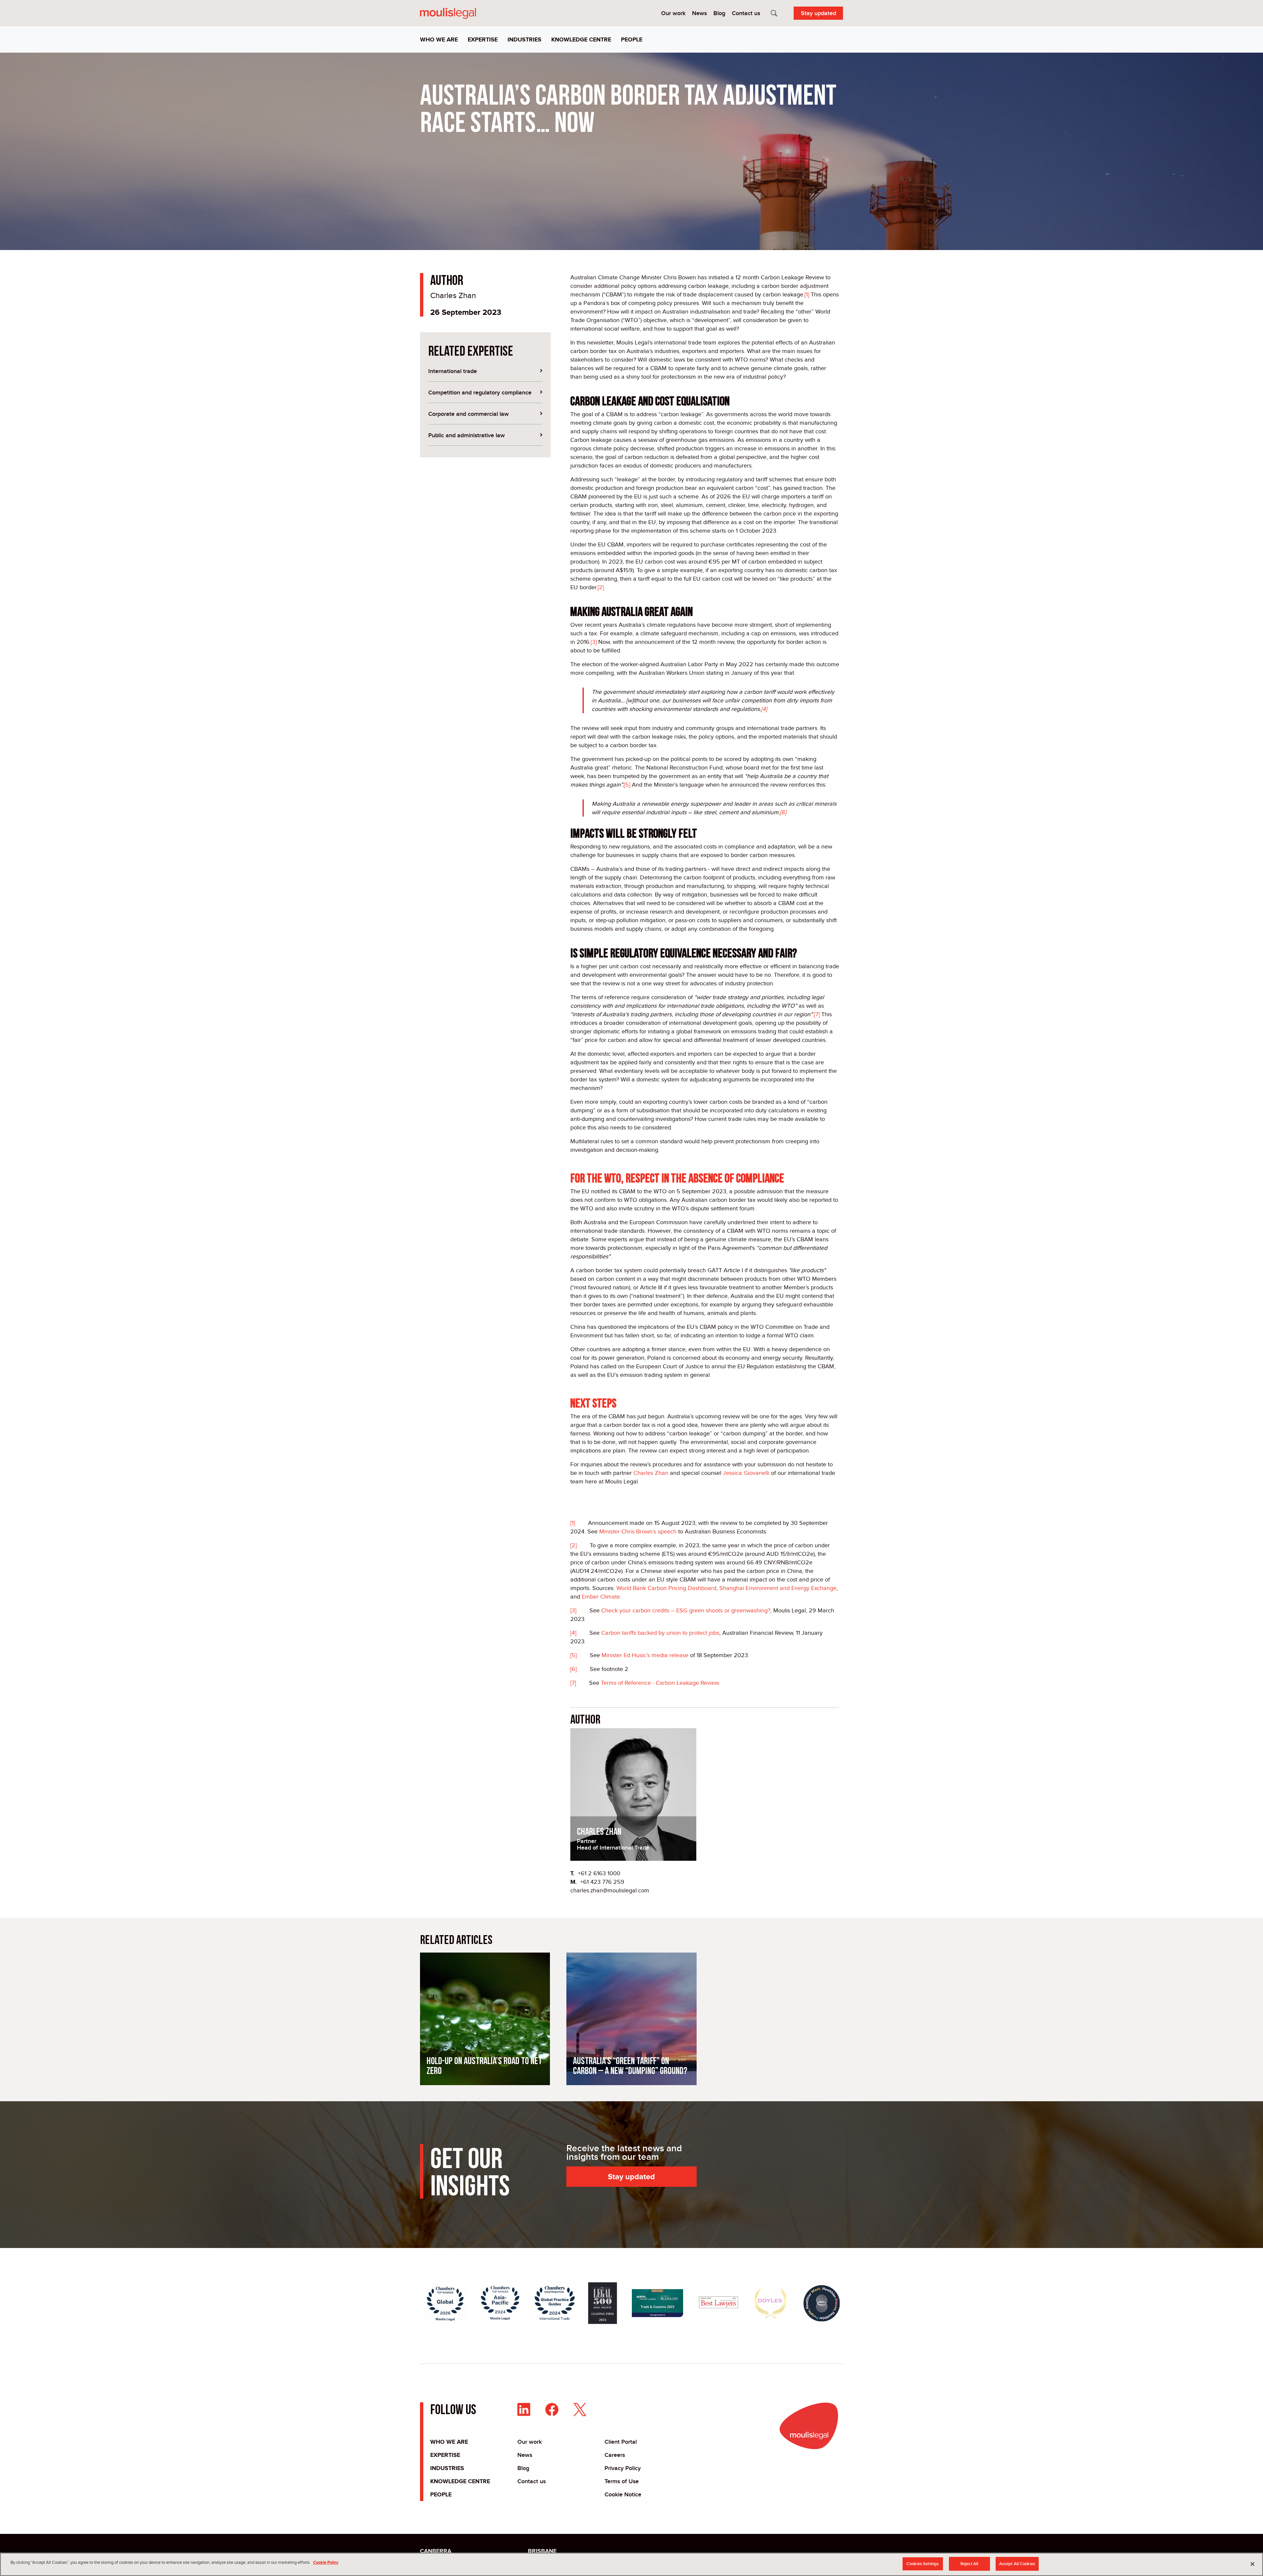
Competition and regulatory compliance (480, 392)
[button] (441, 40)
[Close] (1252, 2564)
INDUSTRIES (447, 2468)
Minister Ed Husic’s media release (645, 1655)
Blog (523, 2468)
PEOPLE (441, 2494)
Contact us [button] (746, 13)
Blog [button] (719, 13)
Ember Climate (601, 1597)
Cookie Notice (623, 2494)
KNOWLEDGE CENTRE (460, 2481)
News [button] (699, 13)
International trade (453, 371)
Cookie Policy (326, 2562)
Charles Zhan (453, 295)
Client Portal (621, 2442)
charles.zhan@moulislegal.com (610, 1890)
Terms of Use (622, 2481)
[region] (631, 2564)
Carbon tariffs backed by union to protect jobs (660, 1633)
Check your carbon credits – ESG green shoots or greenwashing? (686, 1610)
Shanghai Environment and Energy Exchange (778, 1588)
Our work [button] (673, 13)
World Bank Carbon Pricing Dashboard (666, 1588)
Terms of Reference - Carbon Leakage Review (660, 1683)
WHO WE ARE (449, 2442)
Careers (615, 2455)
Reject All (969, 2564)
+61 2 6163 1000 (599, 1873)
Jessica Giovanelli (746, 1473)
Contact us (532, 2481)
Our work (530, 2442)
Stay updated (818, 13)
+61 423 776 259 (602, 1882)
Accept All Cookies (1017, 2564)
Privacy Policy (623, 2468)
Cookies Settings (923, 2564)
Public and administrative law (467, 435)
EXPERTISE (445, 2455)
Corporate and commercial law (469, 414)
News (525, 2455)
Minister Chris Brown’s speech (638, 1531)
